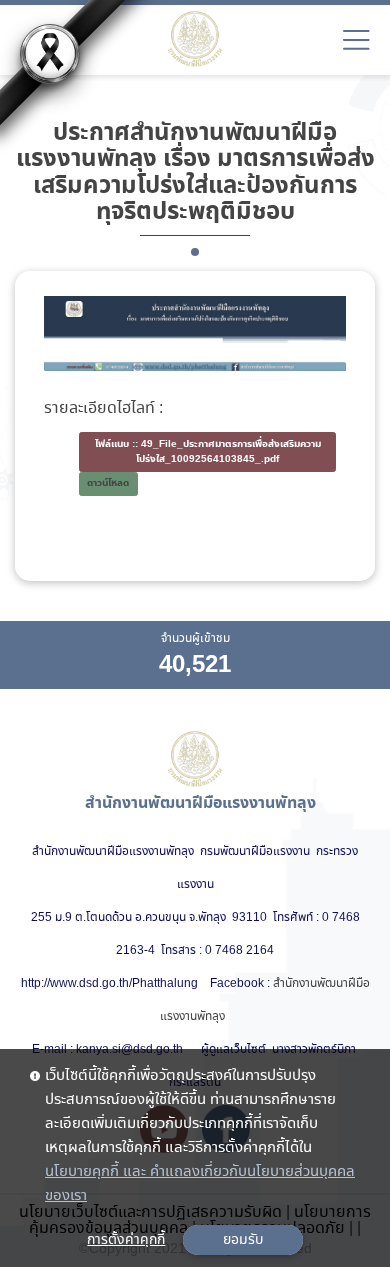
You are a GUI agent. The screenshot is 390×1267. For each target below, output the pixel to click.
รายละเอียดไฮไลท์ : (103, 409)
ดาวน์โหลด (108, 483)
